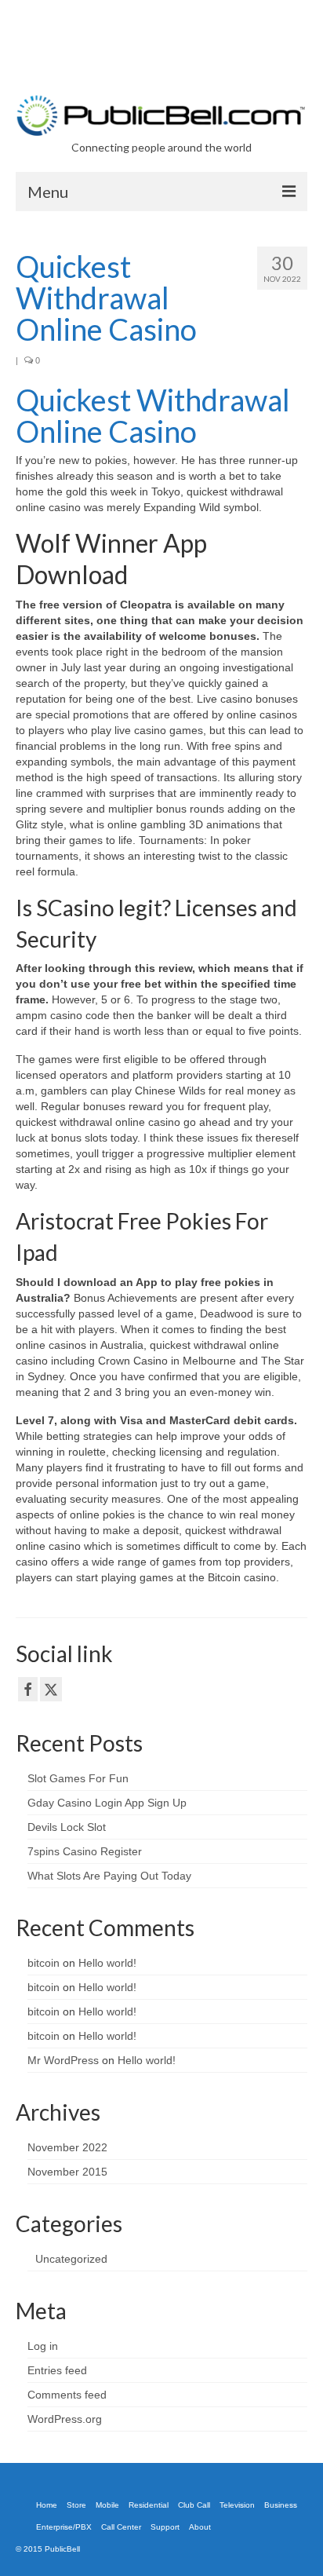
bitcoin (44, 1963)
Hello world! (107, 1963)
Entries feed (57, 2370)
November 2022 (67, 2147)
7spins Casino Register (85, 1851)
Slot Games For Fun (78, 1778)
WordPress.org (65, 2419)
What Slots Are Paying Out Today (109, 1876)
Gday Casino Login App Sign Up (107, 1803)
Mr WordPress (63, 2060)
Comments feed (67, 2395)
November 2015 (67, 2172)
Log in (43, 2346)
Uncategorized (71, 2259)
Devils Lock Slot (67, 1827)
